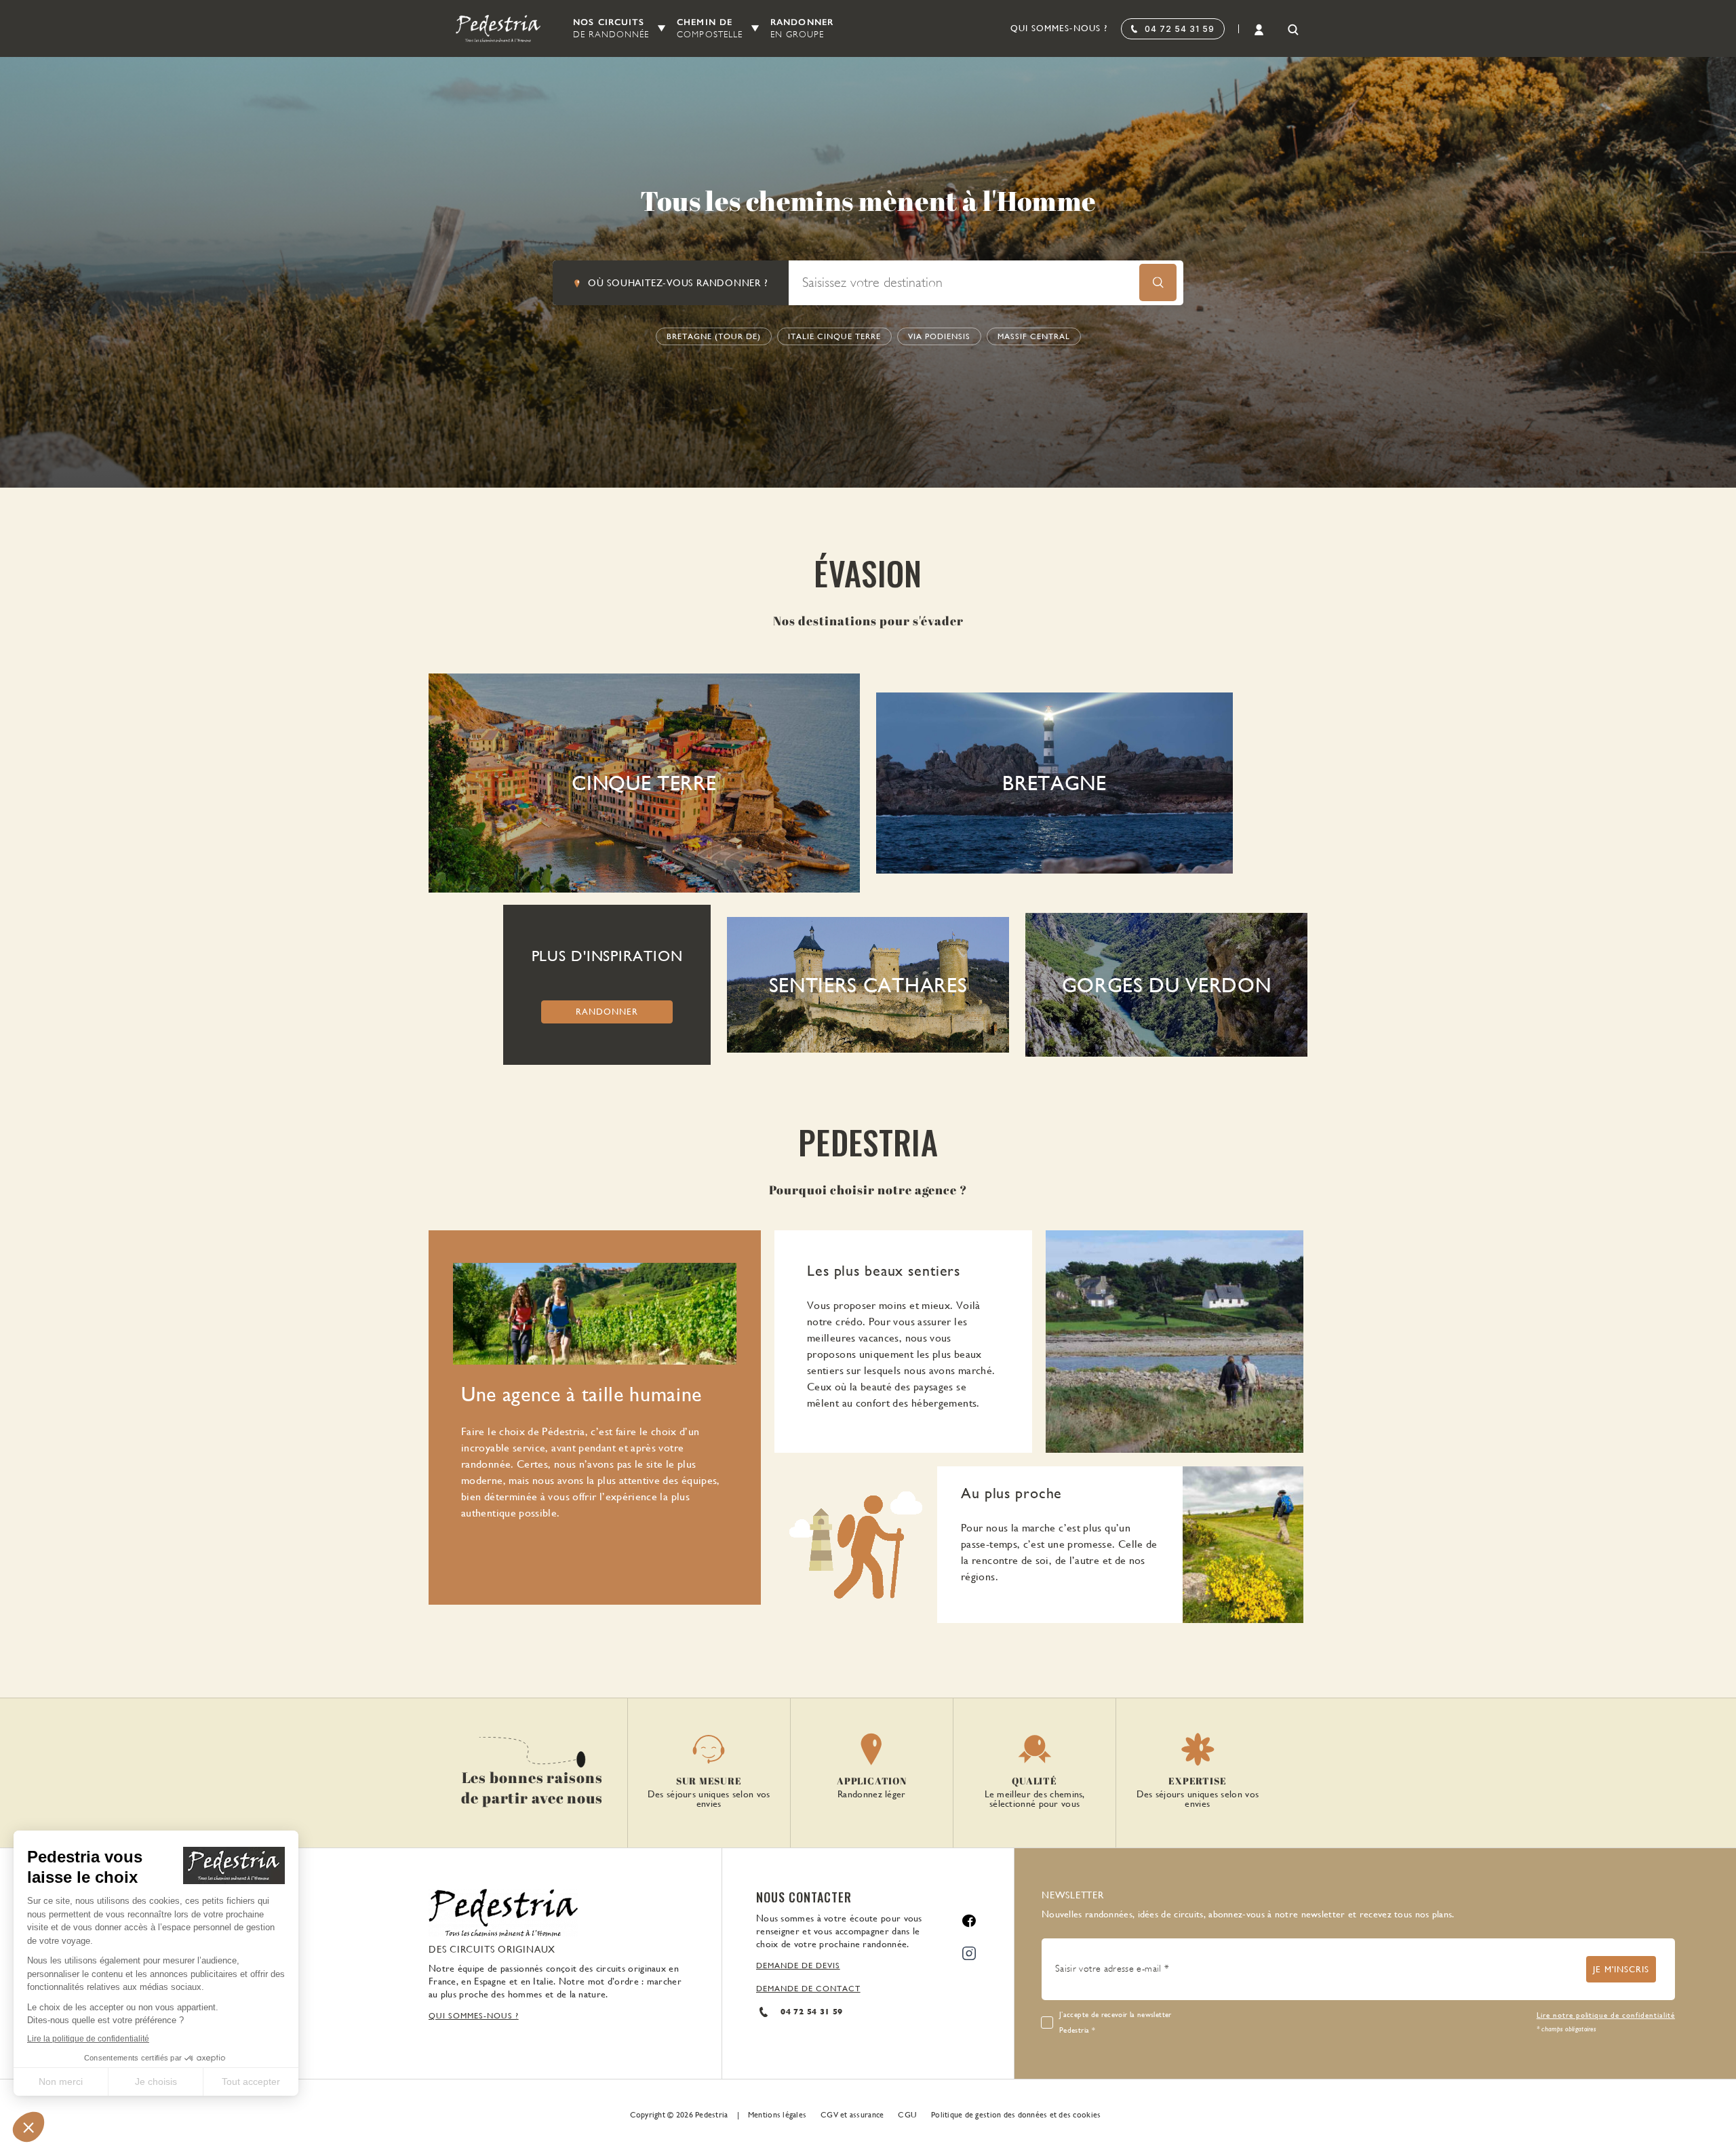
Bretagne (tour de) (714, 336)
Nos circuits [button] (611, 28)
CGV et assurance (852, 2115)
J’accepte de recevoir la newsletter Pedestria (1116, 2022)
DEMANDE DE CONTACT (808, 1989)
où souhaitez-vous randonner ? (678, 283)
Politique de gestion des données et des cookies (1016, 2115)
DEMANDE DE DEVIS (798, 1966)
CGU (907, 2115)
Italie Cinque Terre (834, 336)
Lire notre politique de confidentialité (1606, 2015)
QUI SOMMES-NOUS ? (474, 2016)
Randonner (802, 28)
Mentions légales (777, 2115)
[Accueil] (490, 28)
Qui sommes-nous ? (1059, 28)
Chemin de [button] (710, 28)
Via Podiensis (939, 336)
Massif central (1034, 336)
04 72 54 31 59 (1180, 29)
